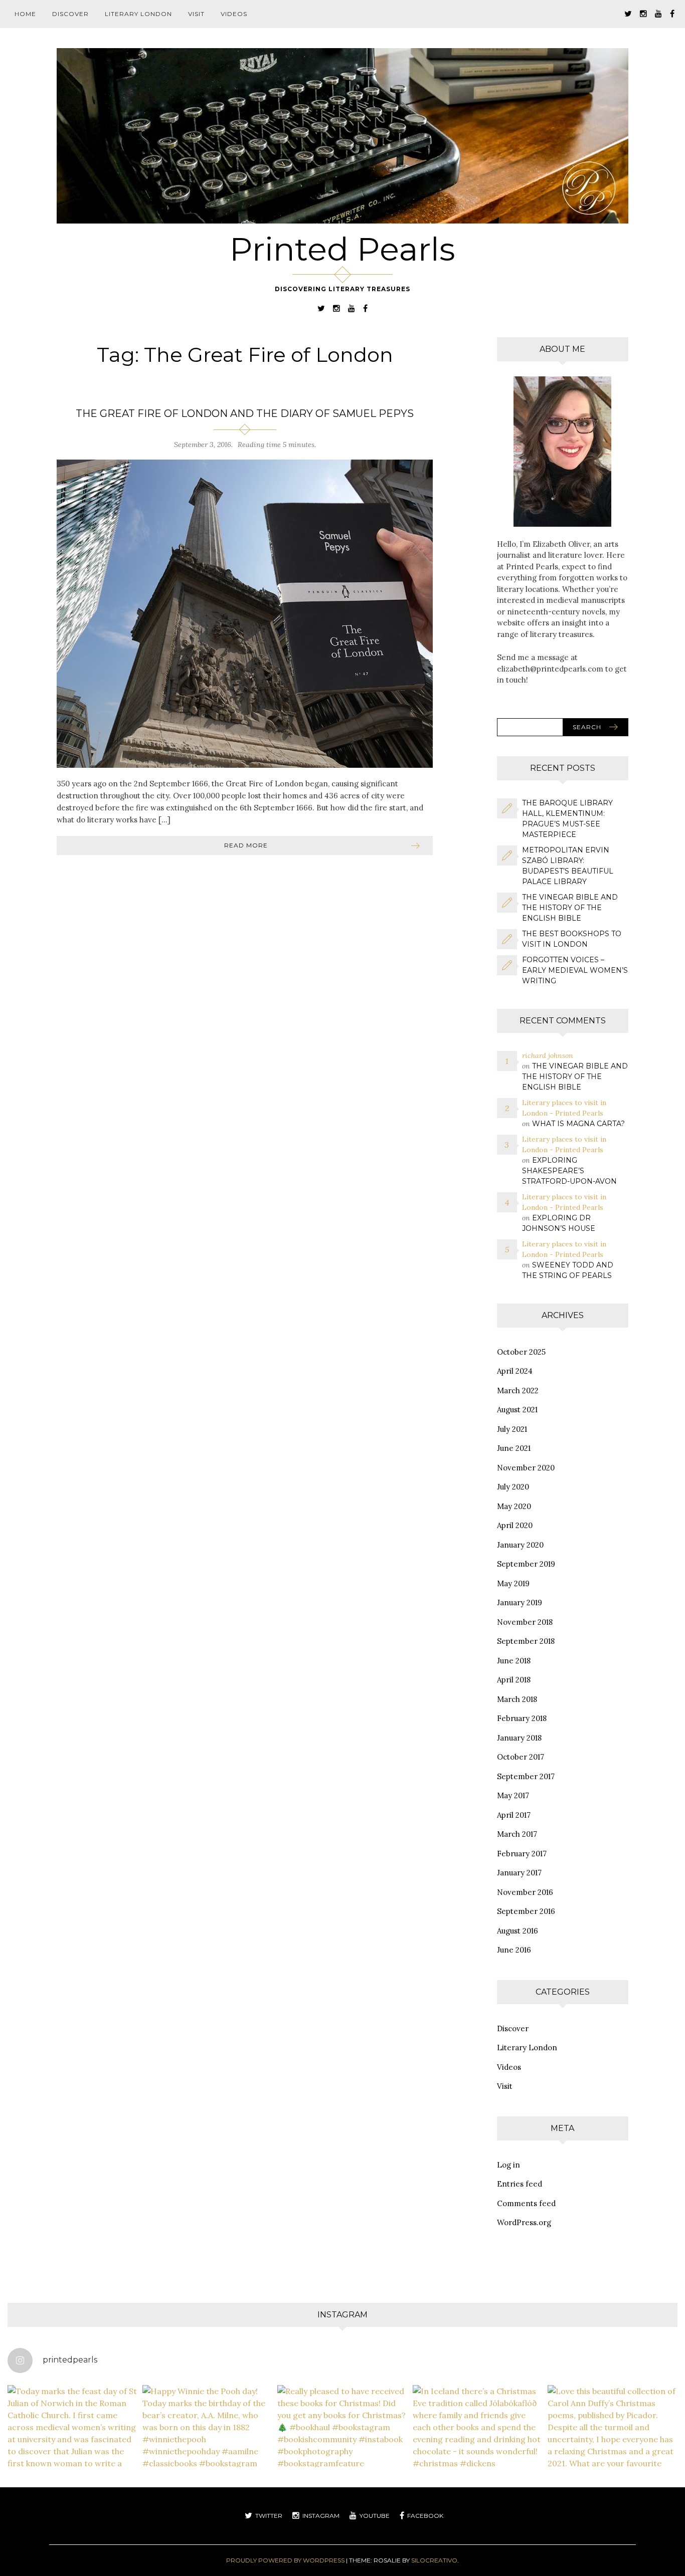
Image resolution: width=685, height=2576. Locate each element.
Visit (196, 14)
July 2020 (513, 1487)
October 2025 (521, 1352)
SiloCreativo (434, 2560)
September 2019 (526, 1564)
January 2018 (519, 1738)
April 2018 (514, 1680)
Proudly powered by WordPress (285, 2560)
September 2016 (526, 1911)
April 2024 (515, 1371)
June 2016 (514, 1950)
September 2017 (526, 1776)
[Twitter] (628, 13)
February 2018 (522, 1718)
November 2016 (525, 1892)
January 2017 (519, 1873)
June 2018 (514, 1661)
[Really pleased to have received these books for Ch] (342, 2450)
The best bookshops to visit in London (572, 939)
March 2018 (517, 1699)
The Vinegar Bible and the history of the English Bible (570, 908)
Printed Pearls (342, 249)
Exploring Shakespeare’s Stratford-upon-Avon (569, 1171)
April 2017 (514, 1815)
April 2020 (515, 1525)
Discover (70, 14)
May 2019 (513, 1583)
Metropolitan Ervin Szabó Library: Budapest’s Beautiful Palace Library (568, 866)
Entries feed (520, 2184)
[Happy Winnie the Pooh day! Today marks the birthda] (207, 2450)
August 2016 (518, 1931)
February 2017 (522, 1854)
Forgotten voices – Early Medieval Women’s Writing (575, 970)
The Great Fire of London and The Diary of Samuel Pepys (245, 413)
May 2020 (514, 1506)
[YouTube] (658, 13)
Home (25, 14)
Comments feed (526, 2203)
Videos (234, 14)
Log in (508, 2165)
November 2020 (526, 1468)
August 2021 (517, 1410)
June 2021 (514, 1448)
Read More (246, 845)
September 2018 (526, 1641)
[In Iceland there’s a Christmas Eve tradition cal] (478, 2450)
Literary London (138, 14)
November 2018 (525, 1622)
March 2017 (517, 1834)
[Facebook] (672, 13)
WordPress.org (524, 2222)
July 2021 (512, 1429)
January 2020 (520, 1545)
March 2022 (518, 1390)
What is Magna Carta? (578, 1124)
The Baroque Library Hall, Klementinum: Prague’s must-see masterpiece (567, 819)
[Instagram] (643, 13)
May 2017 (513, 1795)
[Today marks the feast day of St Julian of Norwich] (72, 2450)
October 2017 (521, 1757)
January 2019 (520, 1602)
